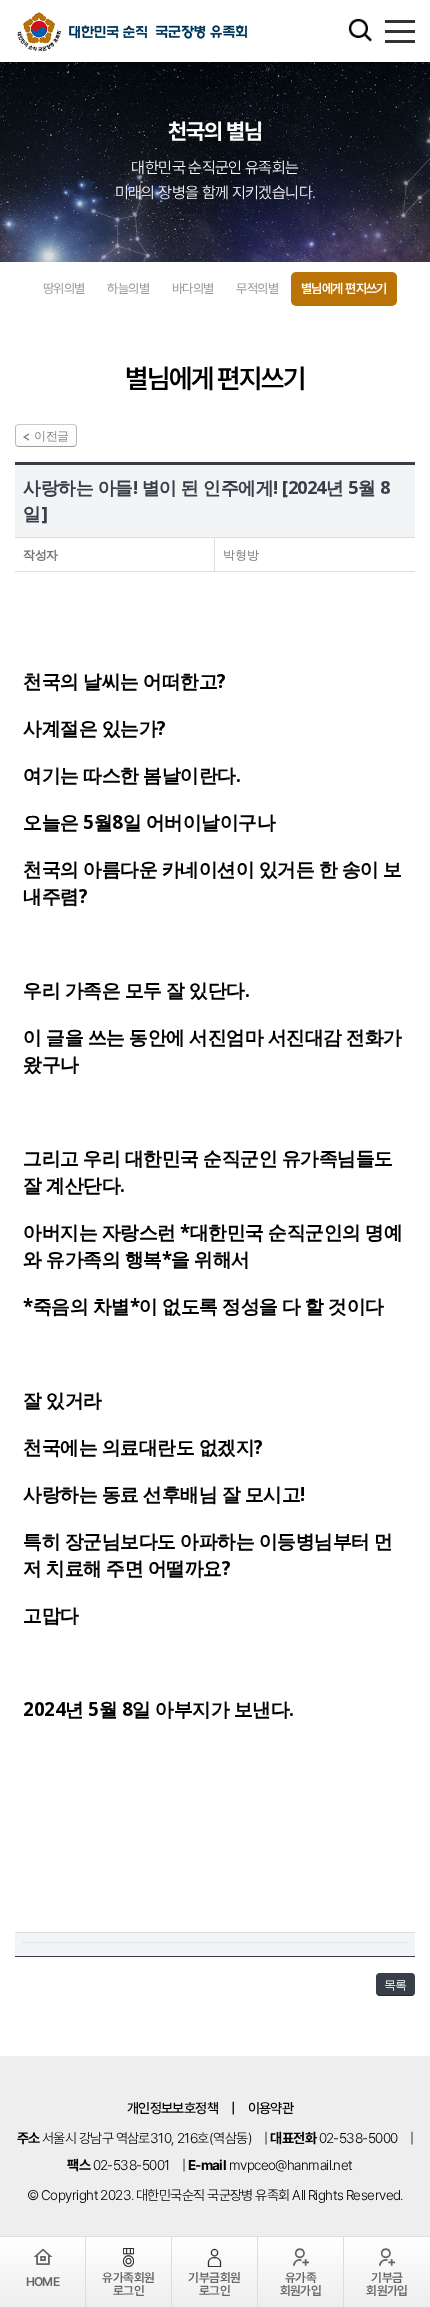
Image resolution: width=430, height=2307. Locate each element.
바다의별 (193, 288)
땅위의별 (64, 288)
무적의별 (257, 288)
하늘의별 (128, 288)
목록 (395, 1984)
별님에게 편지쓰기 (344, 288)
